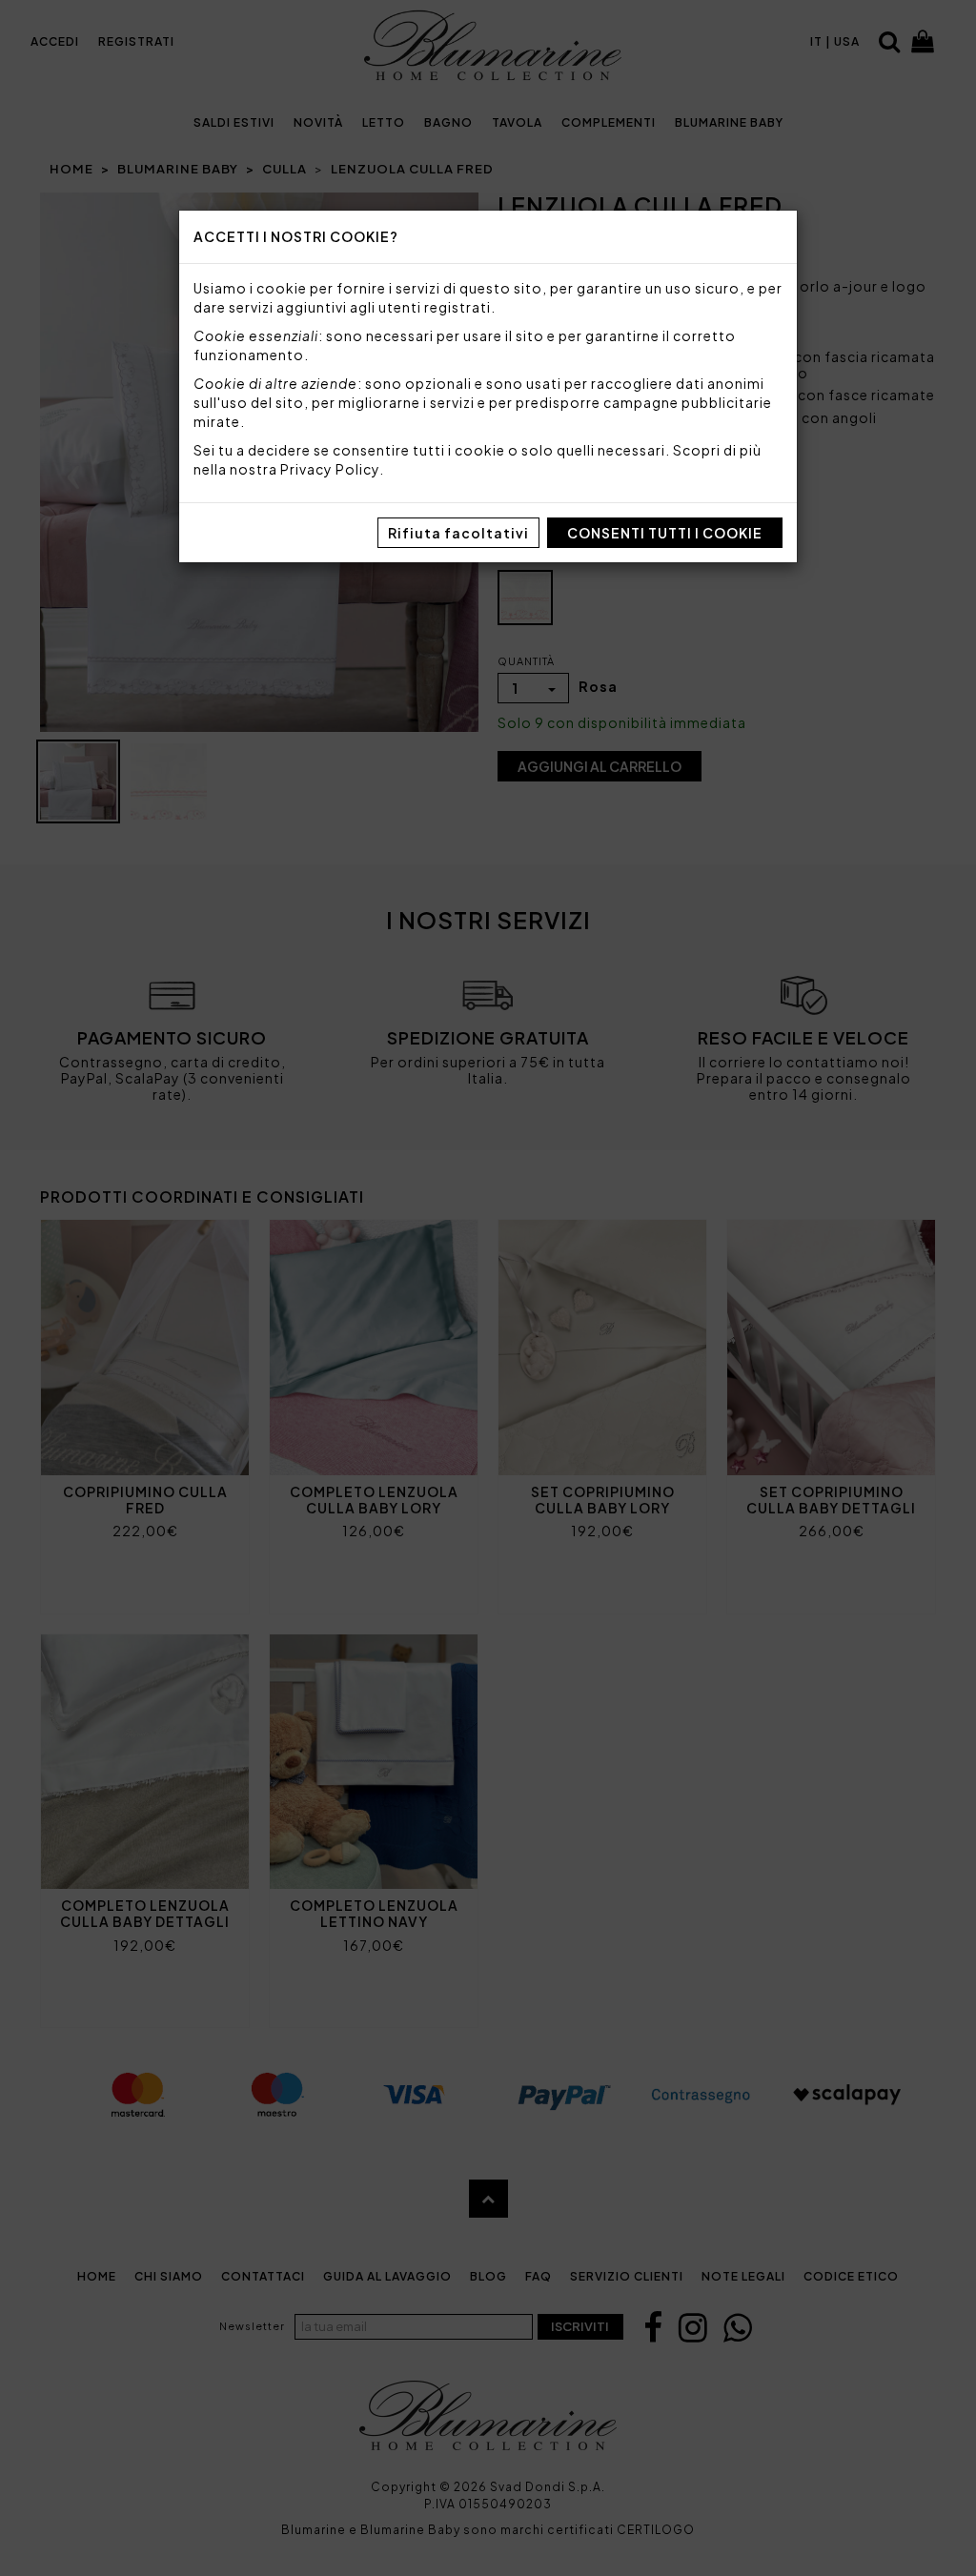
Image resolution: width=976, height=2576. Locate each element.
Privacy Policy (330, 469)
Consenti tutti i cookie (665, 533)
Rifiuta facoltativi (458, 533)
